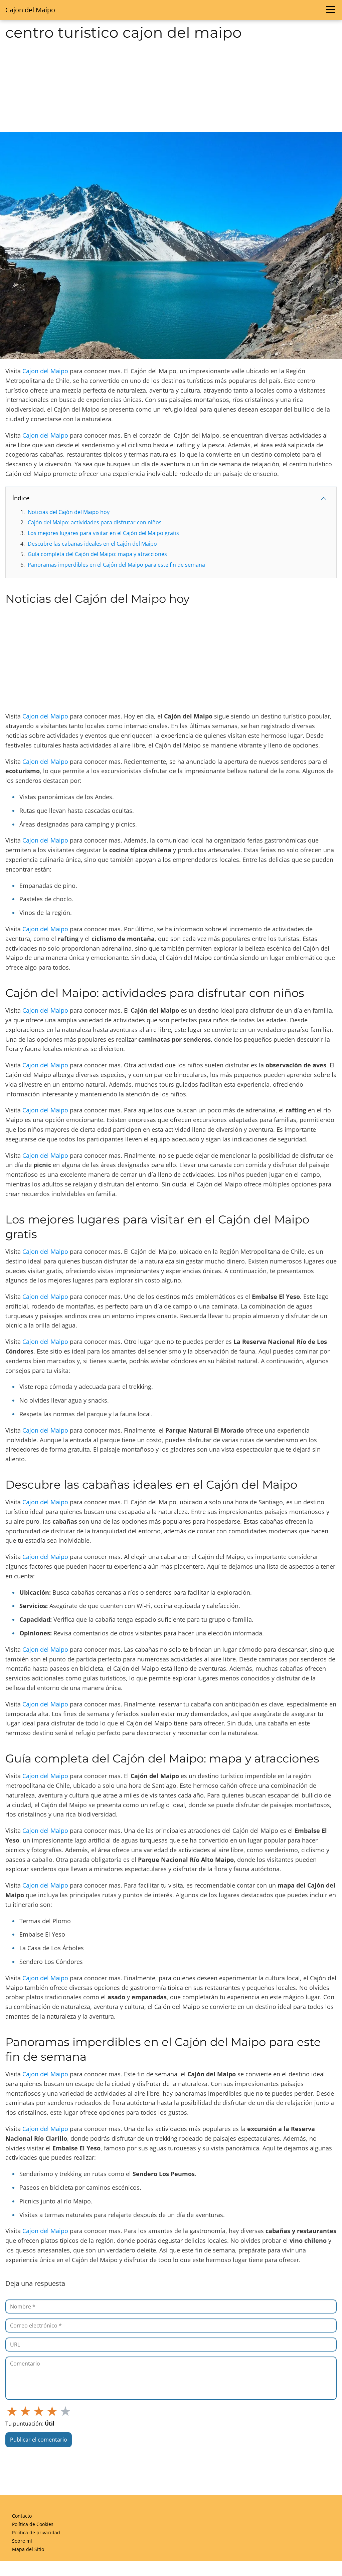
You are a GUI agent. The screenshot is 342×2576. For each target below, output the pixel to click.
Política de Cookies (33, 2524)
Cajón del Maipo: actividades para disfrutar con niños (95, 522)
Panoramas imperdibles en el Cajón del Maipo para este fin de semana (116, 565)
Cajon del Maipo (30, 10)
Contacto (22, 2516)
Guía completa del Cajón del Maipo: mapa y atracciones (97, 554)
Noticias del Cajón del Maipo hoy (69, 512)
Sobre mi (22, 2541)
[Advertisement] (171, 86)
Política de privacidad (36, 2532)
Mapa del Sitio (28, 2549)
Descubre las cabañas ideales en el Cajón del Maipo (92, 544)
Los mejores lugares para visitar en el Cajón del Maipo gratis (103, 533)
